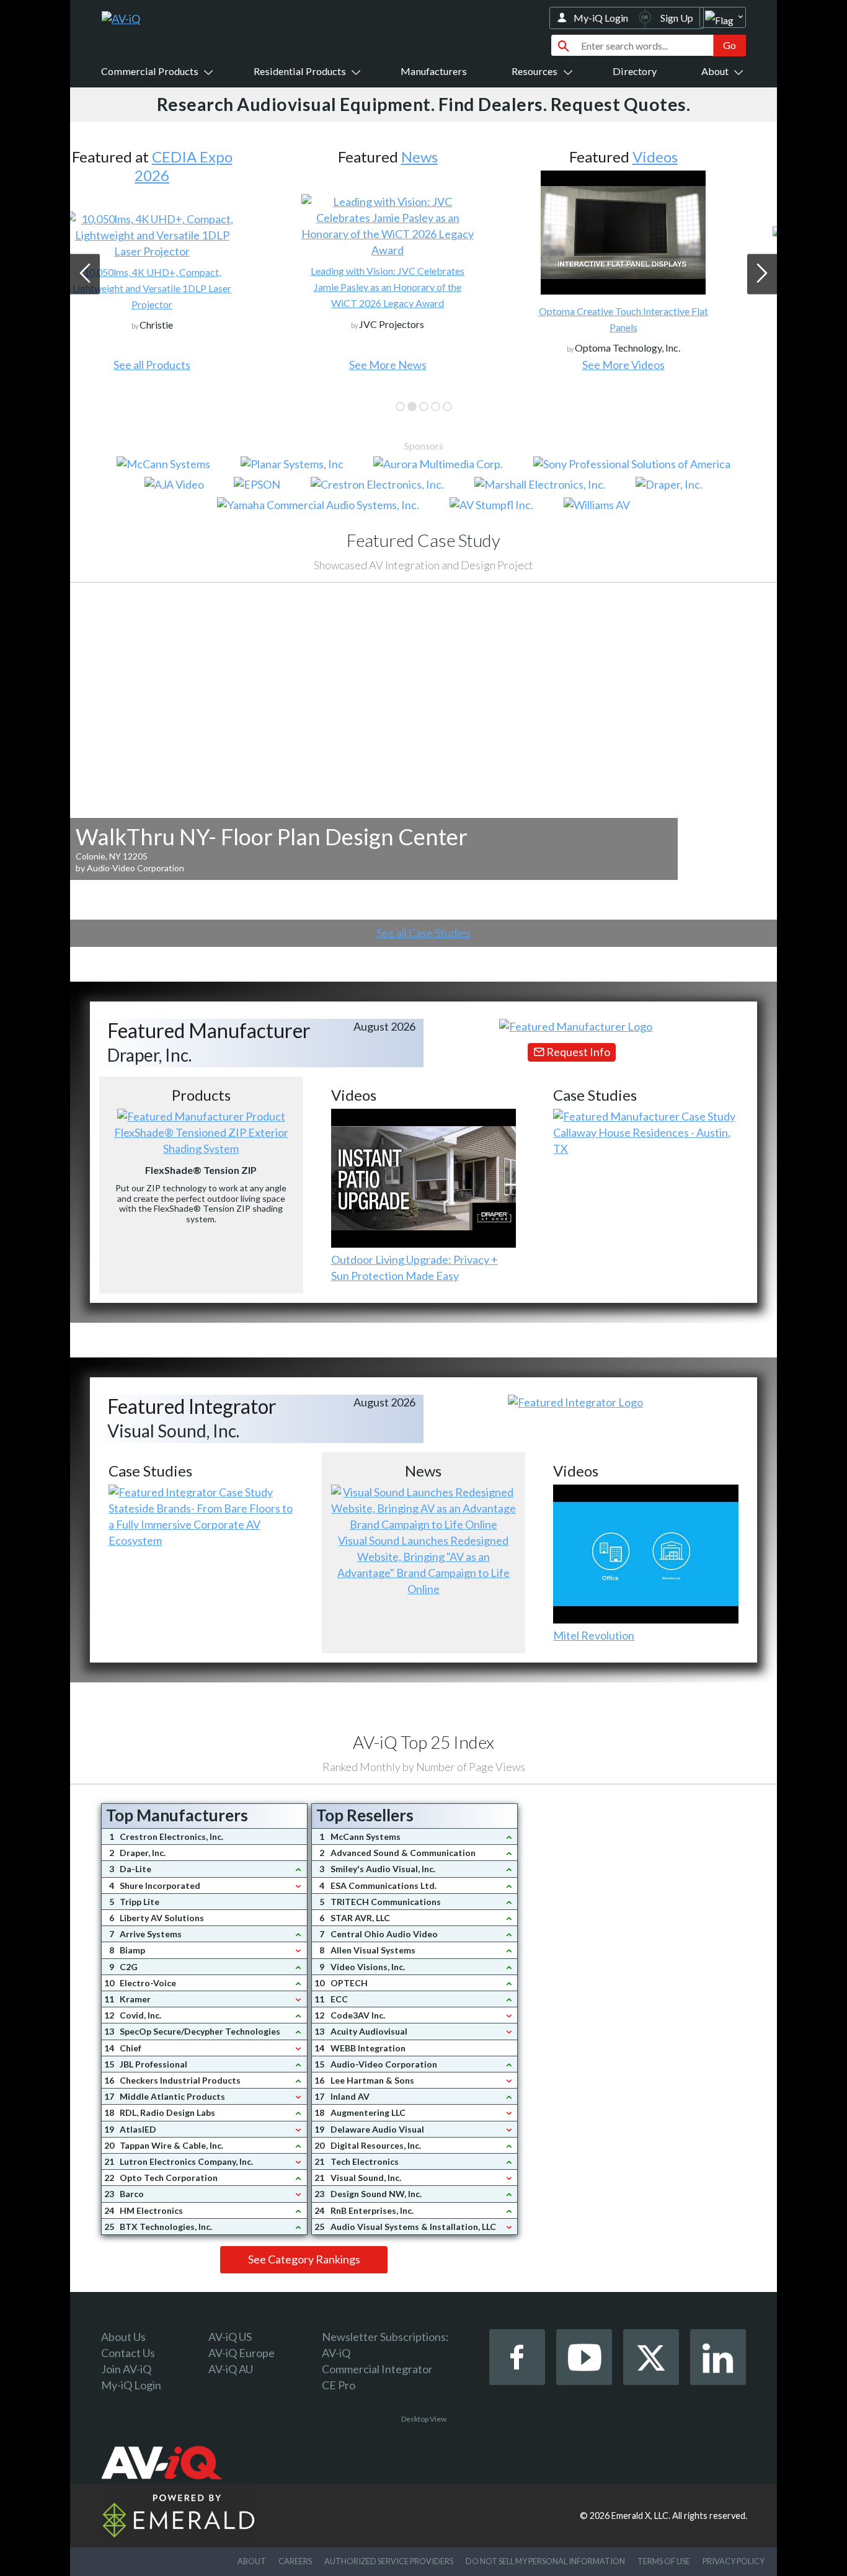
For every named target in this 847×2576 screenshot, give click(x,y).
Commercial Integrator (377, 2369)
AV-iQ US (230, 2337)
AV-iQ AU (231, 2369)
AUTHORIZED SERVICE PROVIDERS (389, 2561)
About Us (123, 2337)
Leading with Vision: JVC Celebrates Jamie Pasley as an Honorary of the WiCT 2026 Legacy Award (188, 287)
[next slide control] (762, 274)
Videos (455, 157)
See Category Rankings (304, 2259)
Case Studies (690, 157)
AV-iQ (336, 2353)
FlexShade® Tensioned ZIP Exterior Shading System (201, 1140)
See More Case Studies (659, 365)
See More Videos (423, 365)
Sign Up (677, 18)
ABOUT (252, 2561)
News (219, 157)
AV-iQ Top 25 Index (423, 1742)
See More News (188, 365)
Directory (635, 71)
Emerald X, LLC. (641, 2516)
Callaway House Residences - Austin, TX (642, 1140)
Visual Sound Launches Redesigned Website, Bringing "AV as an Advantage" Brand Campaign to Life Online (423, 1565)
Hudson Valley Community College (659, 271)
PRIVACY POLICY (734, 2561)
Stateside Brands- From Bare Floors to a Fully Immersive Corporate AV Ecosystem (201, 1524)
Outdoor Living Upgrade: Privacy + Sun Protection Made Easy (415, 1268)
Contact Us (128, 2353)
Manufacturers (434, 71)
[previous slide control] (85, 274)
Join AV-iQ (126, 2369)
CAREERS (295, 2561)
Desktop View (424, 2419)
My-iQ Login (601, 18)
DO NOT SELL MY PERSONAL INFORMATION (545, 2561)
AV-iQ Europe (242, 2353)
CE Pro (339, 2385)
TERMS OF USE (664, 2561)
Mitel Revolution (594, 1635)
